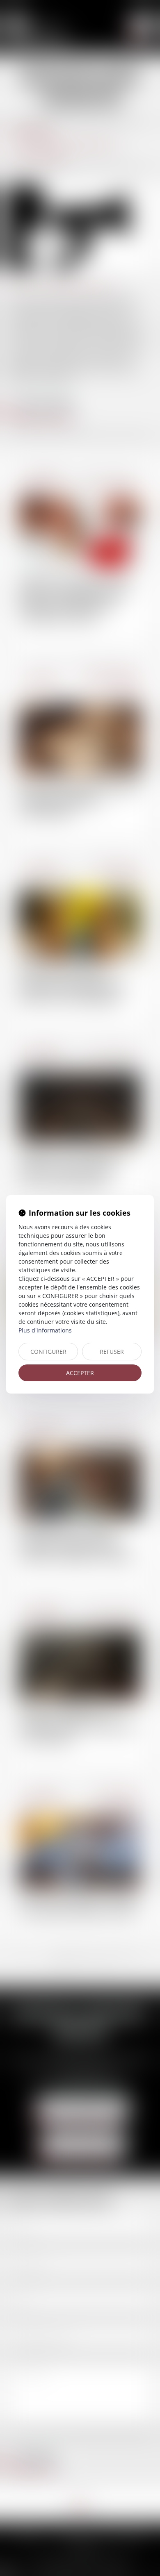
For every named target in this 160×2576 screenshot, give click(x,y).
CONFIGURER (48, 1352)
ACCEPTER (80, 1373)
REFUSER (112, 1352)
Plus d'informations (45, 1330)
